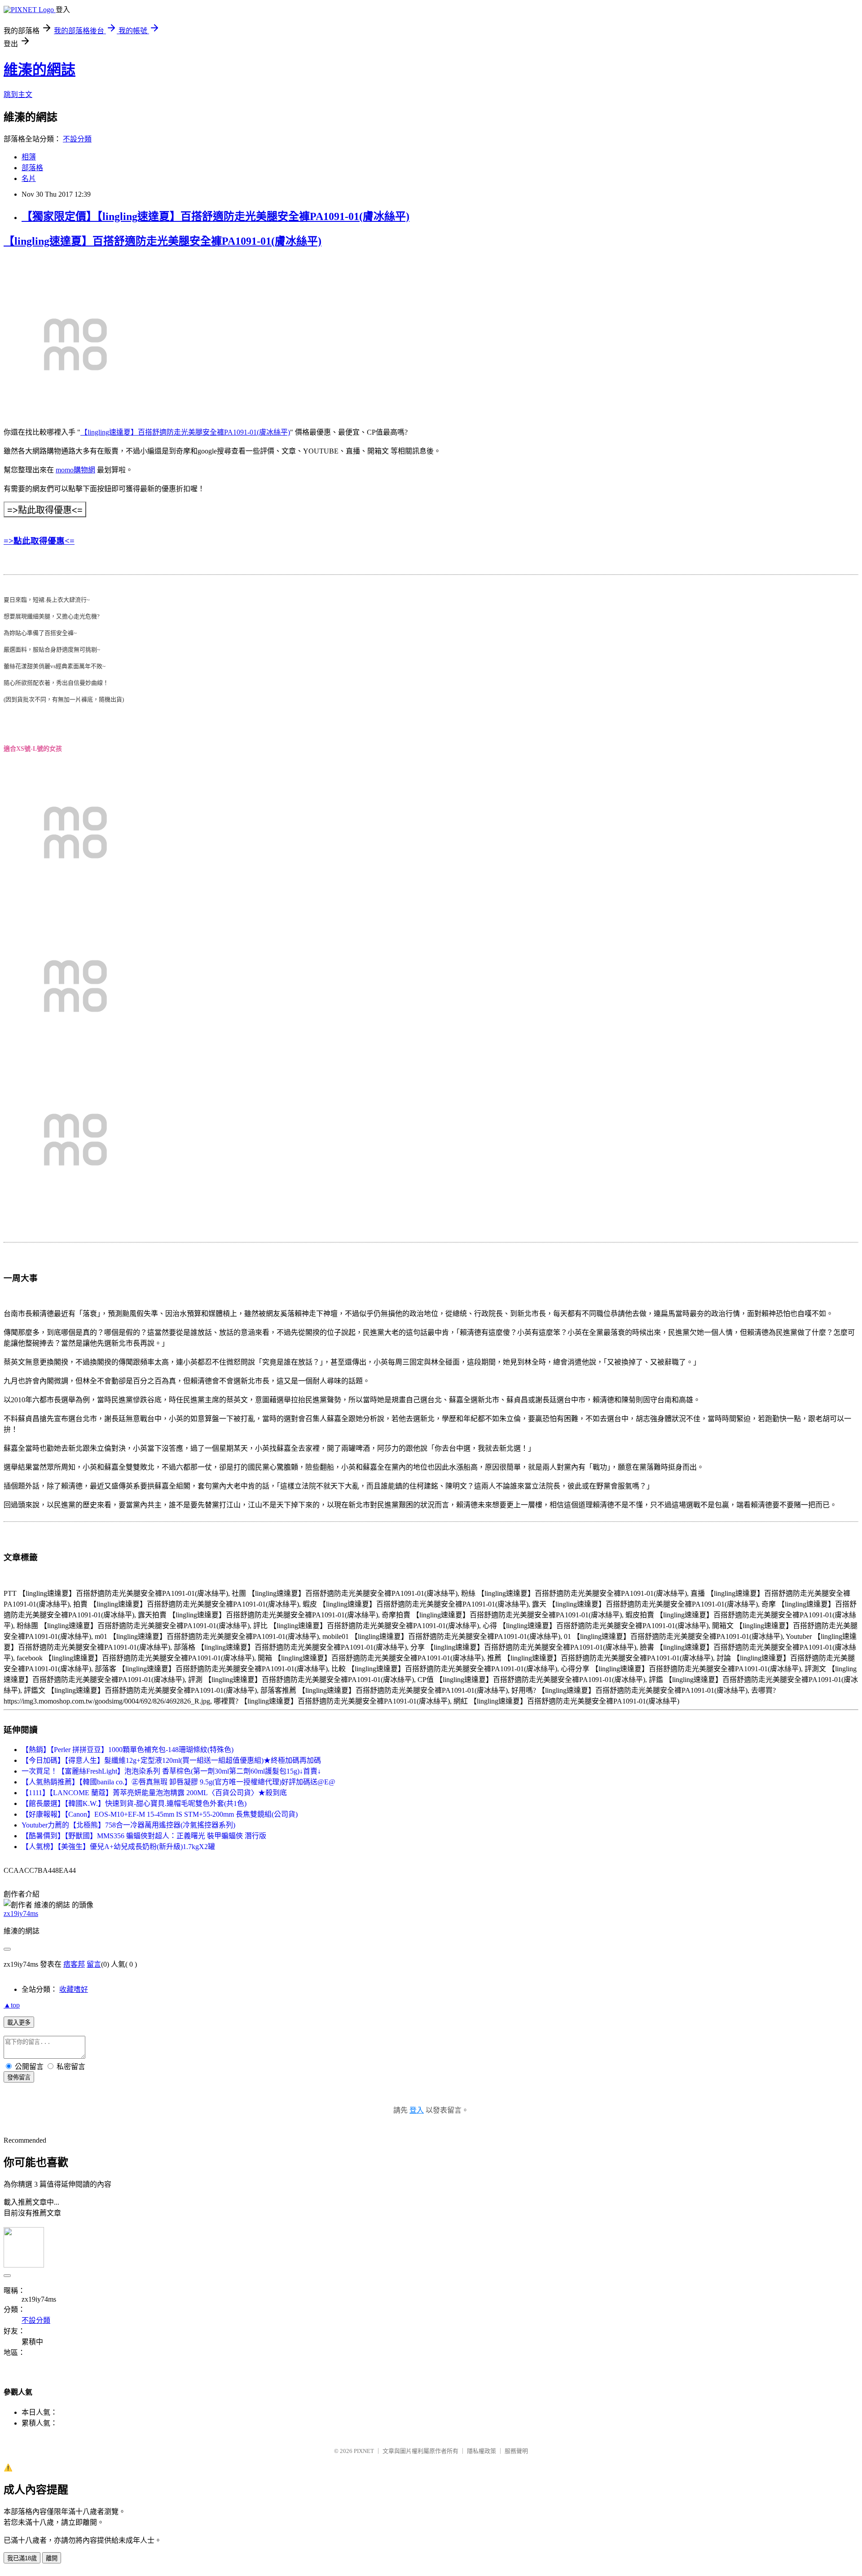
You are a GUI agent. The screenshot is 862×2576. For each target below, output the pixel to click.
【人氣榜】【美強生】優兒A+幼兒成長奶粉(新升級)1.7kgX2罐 (118, 1847)
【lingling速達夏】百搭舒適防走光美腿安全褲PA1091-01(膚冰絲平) (163, 241)
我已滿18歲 (22, 2558)
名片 (29, 178)
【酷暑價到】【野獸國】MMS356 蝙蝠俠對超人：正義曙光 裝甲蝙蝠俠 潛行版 (144, 1836)
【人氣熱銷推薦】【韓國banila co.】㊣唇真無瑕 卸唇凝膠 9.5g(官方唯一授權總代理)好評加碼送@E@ (178, 1782)
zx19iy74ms (21, 1913)
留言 (94, 1964)
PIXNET (364, 2451)
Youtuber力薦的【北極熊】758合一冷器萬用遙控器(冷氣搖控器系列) (128, 1825)
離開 (52, 2558)
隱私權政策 (482, 2451)
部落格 (32, 168)
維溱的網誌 (40, 70)
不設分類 (77, 139)
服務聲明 (516, 2451)
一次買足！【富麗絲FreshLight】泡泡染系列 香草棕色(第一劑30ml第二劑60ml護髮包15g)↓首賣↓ (171, 1771)
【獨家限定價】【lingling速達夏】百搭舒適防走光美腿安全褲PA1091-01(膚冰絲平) (215, 216)
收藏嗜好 (74, 1989)
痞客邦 (74, 1964)
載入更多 (19, 2023)
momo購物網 (75, 470)
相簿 (29, 157)
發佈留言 (19, 2077)
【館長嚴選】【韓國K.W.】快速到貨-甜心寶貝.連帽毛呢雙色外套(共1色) (134, 1803)
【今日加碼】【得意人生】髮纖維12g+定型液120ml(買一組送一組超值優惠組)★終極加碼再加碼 (171, 1760)
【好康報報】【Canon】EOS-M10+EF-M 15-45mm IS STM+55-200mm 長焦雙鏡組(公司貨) (160, 1814)
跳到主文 (18, 95)
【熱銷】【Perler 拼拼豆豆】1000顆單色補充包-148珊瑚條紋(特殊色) (128, 1750)
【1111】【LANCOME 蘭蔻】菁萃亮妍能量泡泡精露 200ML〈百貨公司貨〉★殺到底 (154, 1793)
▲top (12, 2005)
